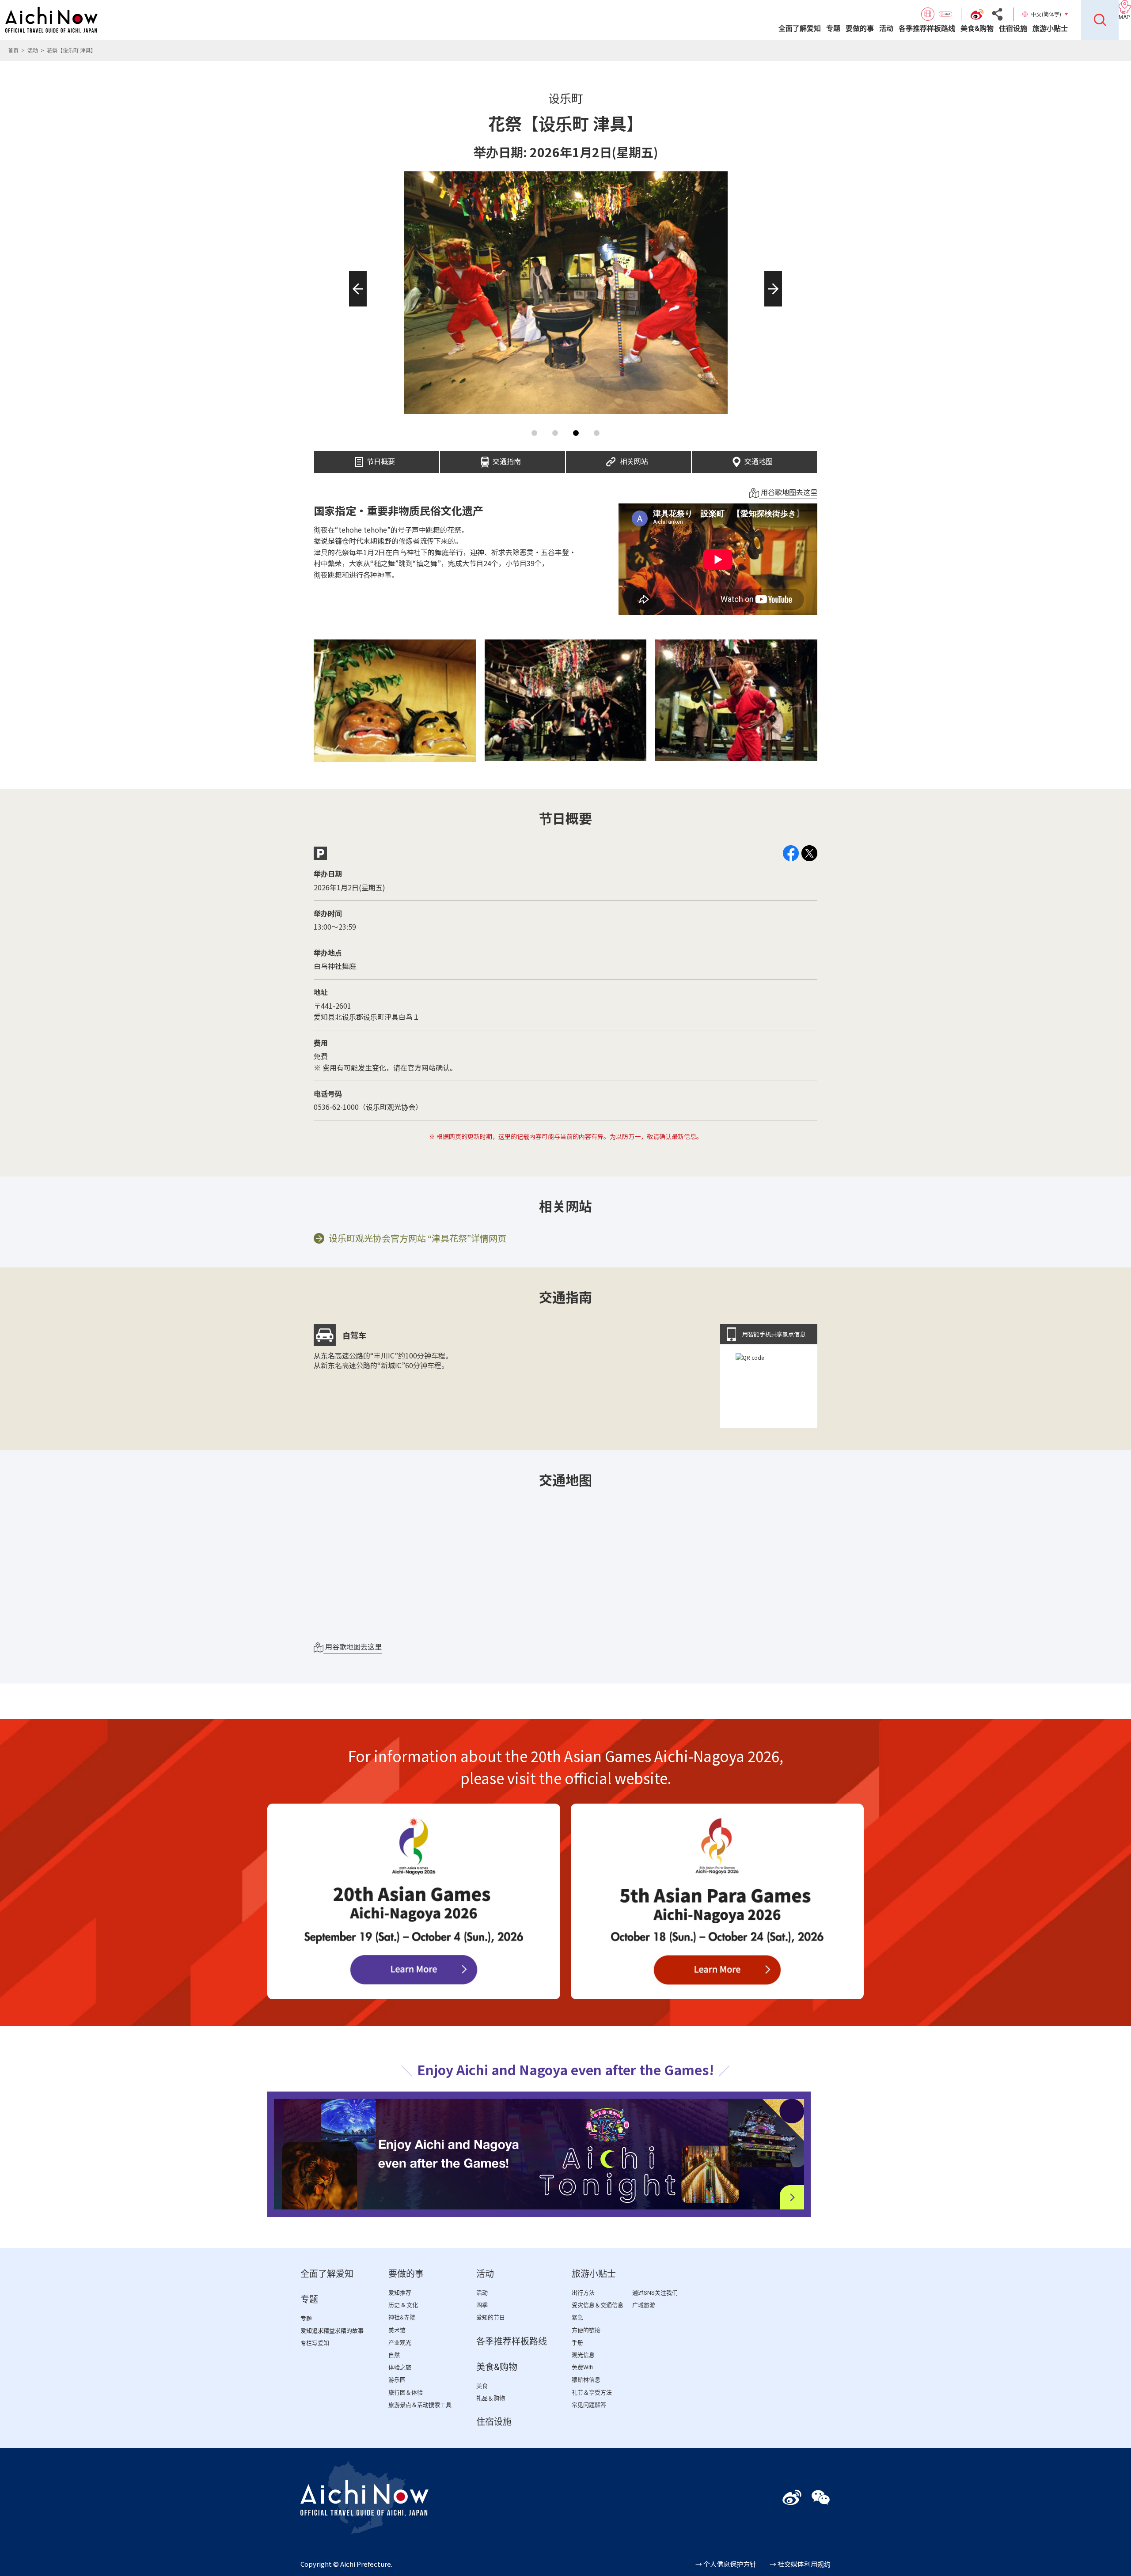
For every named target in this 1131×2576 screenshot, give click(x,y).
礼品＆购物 (491, 2398)
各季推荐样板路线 (927, 28)
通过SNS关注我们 (655, 2293)
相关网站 (634, 459)
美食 (482, 2386)
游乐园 (397, 2380)
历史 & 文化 (403, 2305)
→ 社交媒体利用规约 (800, 2564)
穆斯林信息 (586, 2380)
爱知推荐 (400, 2293)
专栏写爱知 (315, 2343)
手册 (577, 2343)
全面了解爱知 (800, 28)
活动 (886, 28)
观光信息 (583, 2355)
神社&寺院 (402, 2317)
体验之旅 (400, 2367)
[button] (355, 306)
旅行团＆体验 (406, 2393)
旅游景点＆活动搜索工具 (420, 2405)
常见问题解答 (589, 2405)
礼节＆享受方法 (592, 2393)
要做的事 (860, 28)
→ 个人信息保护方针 (726, 2564)
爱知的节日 (491, 2317)
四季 (482, 2305)
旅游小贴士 (1050, 28)
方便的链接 (586, 2330)
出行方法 (583, 2293)
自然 (394, 2355)
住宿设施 (1013, 28)
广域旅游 (644, 2305)
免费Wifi (582, 2367)
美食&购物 (977, 28)
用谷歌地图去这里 (788, 492)
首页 (13, 50)
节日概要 (381, 459)
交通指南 (507, 459)
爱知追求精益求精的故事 (332, 2331)
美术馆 (397, 2330)
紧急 (577, 2317)
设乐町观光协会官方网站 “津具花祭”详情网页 (417, 1238)
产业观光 (400, 2343)
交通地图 (759, 459)
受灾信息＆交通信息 (598, 2305)
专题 (833, 28)
